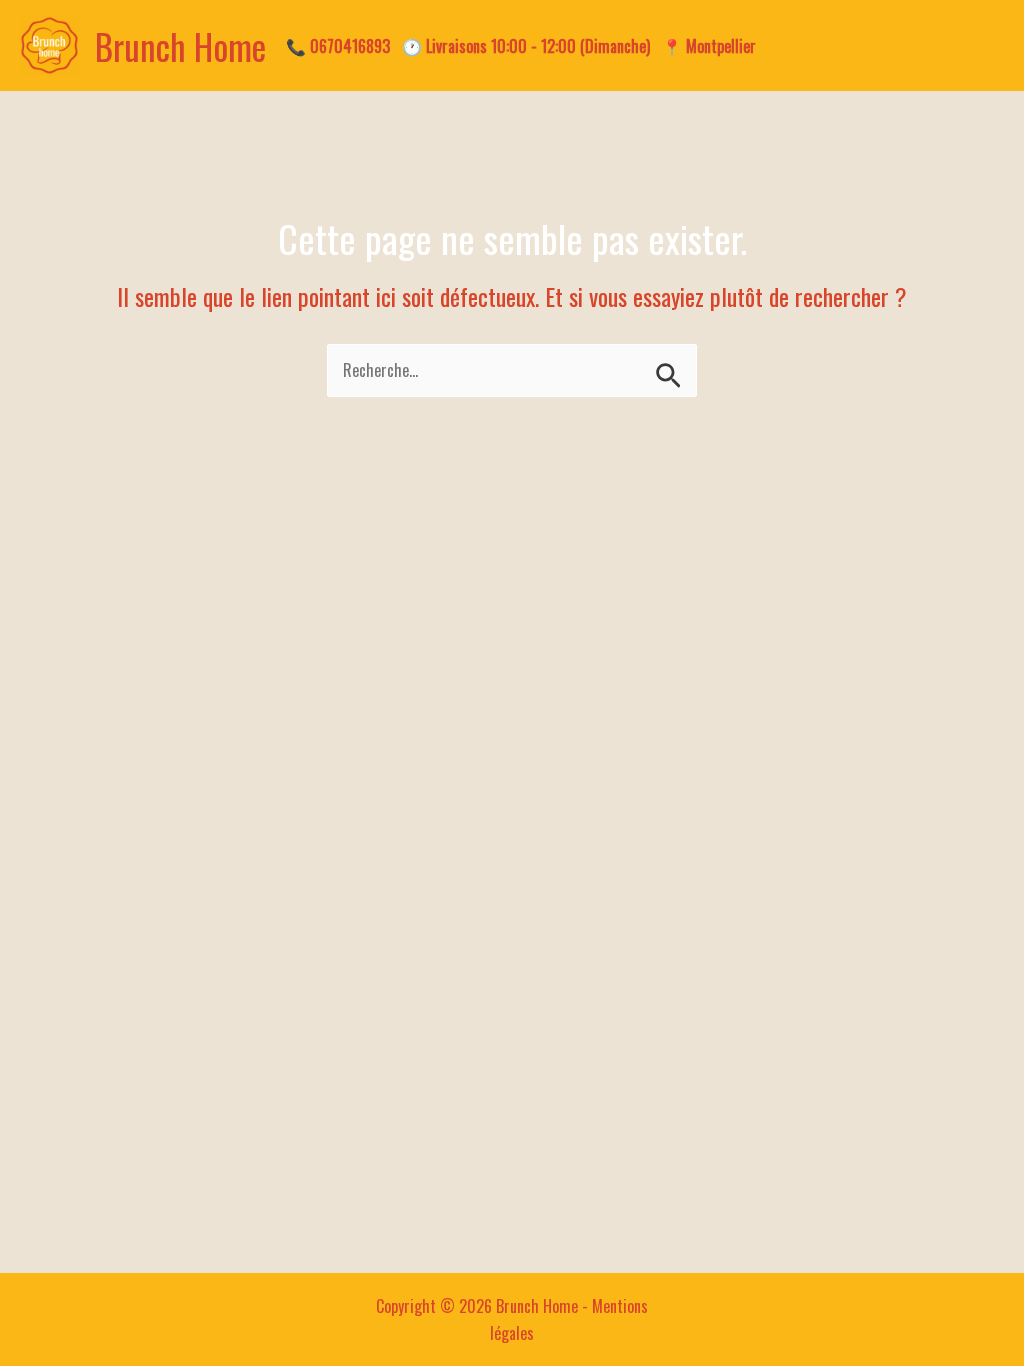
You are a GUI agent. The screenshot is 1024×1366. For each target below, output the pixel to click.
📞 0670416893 (338, 46)
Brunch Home (180, 46)
